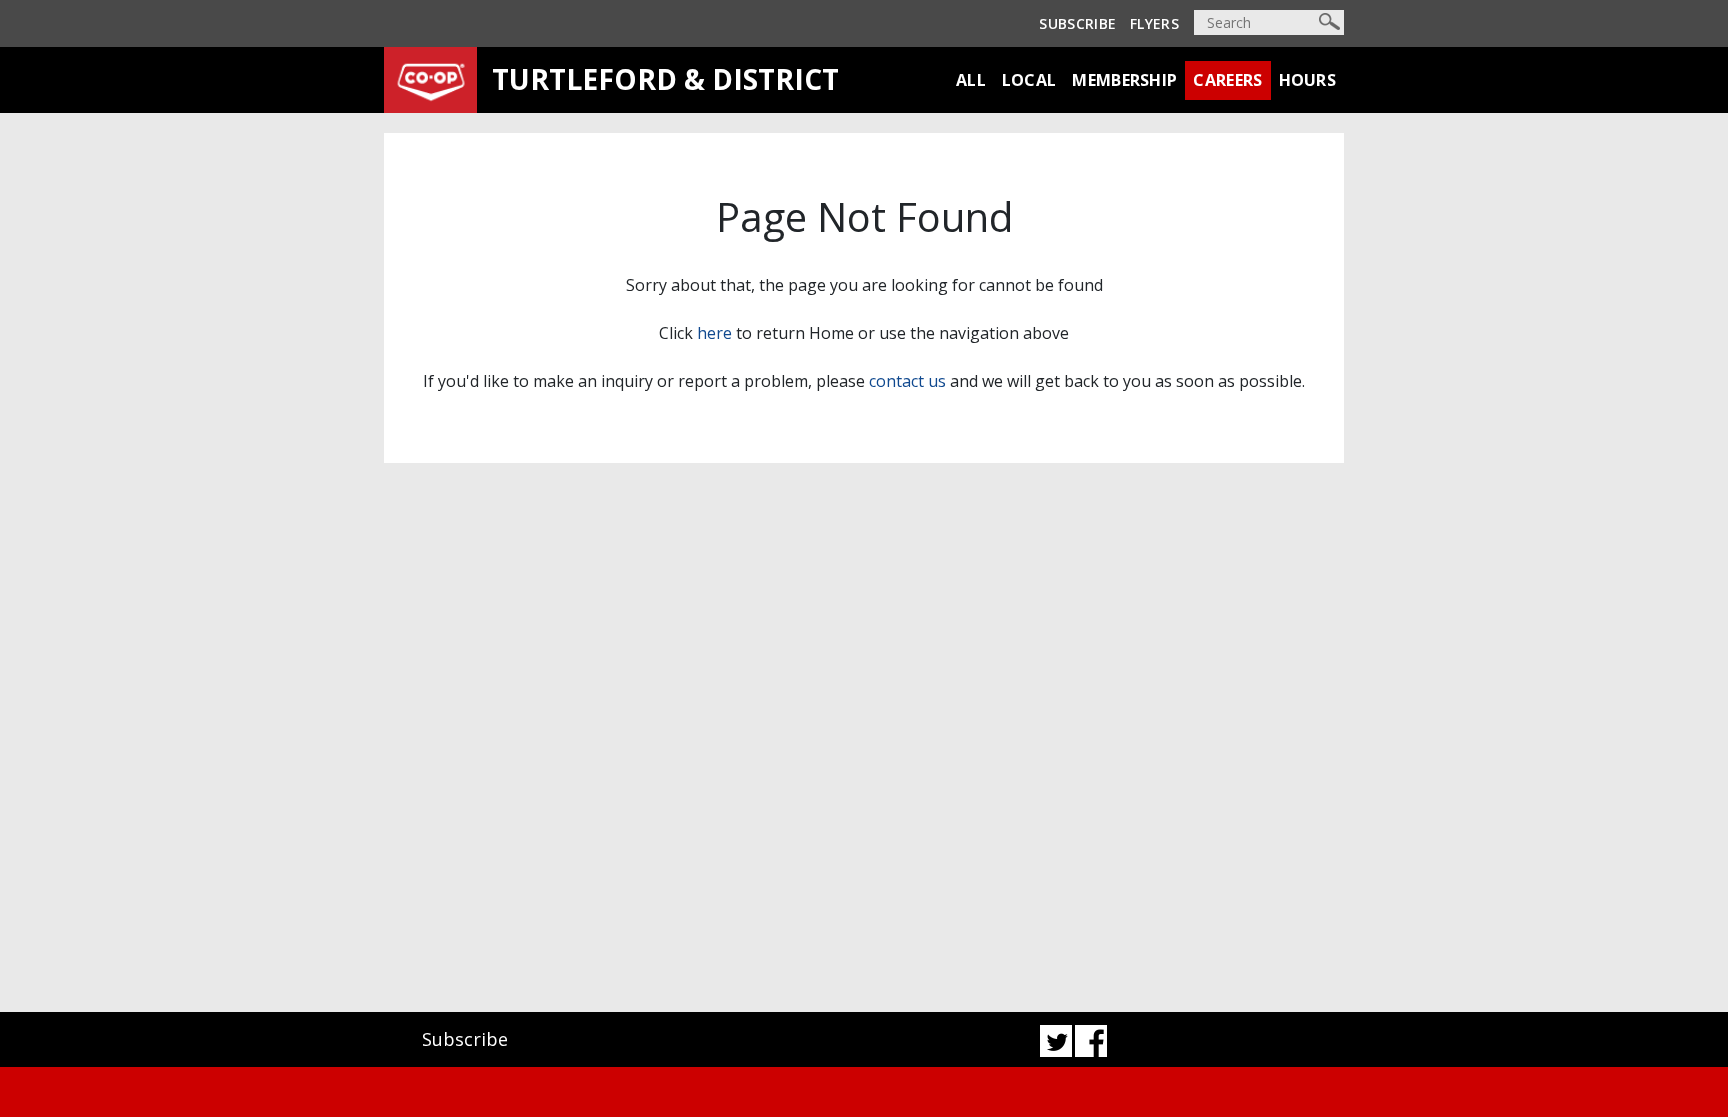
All (971, 80)
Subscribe (1077, 23)
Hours (1308, 80)
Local (1029, 80)
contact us (907, 381)
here (714, 333)
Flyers (1154, 23)
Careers (1227, 80)
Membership (1124, 80)
